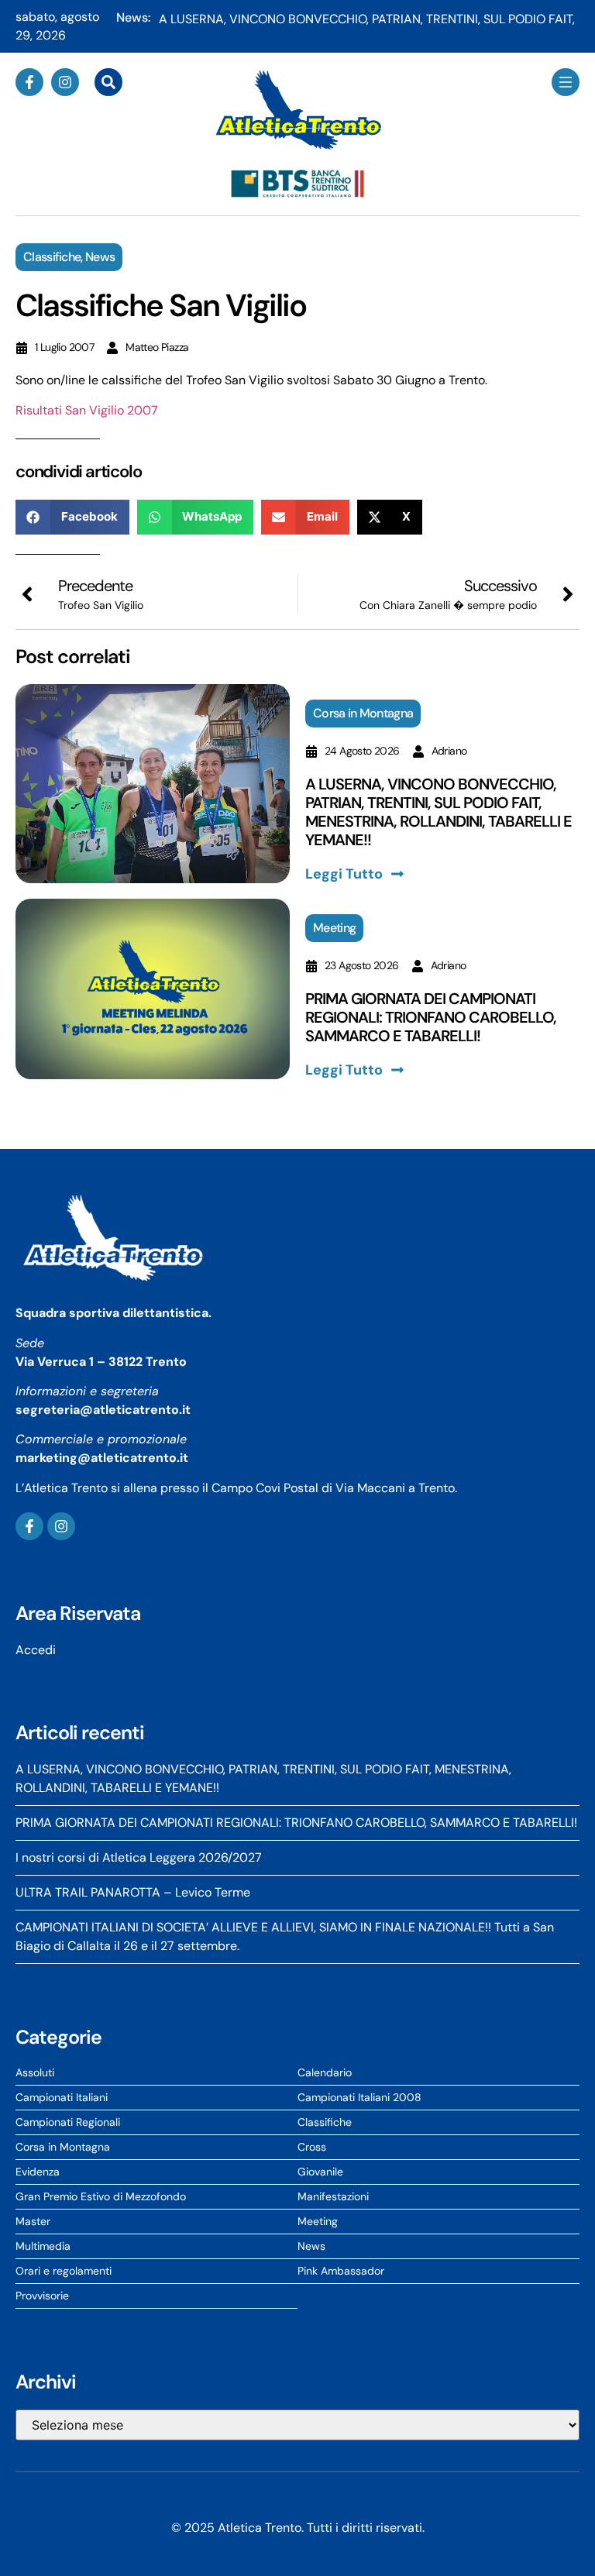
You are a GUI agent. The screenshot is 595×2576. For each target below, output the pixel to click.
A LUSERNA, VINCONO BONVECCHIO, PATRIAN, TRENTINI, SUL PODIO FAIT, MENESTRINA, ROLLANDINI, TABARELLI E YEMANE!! (439, 812)
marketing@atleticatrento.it (102, 1458)
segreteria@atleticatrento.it (103, 1410)
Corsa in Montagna (363, 713)
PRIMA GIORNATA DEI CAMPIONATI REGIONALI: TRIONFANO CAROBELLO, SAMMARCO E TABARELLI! (431, 1017)
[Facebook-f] (29, 82)
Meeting (334, 928)
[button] (72, 517)
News (100, 257)
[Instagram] (65, 82)
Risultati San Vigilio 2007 (87, 410)
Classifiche (52, 257)
